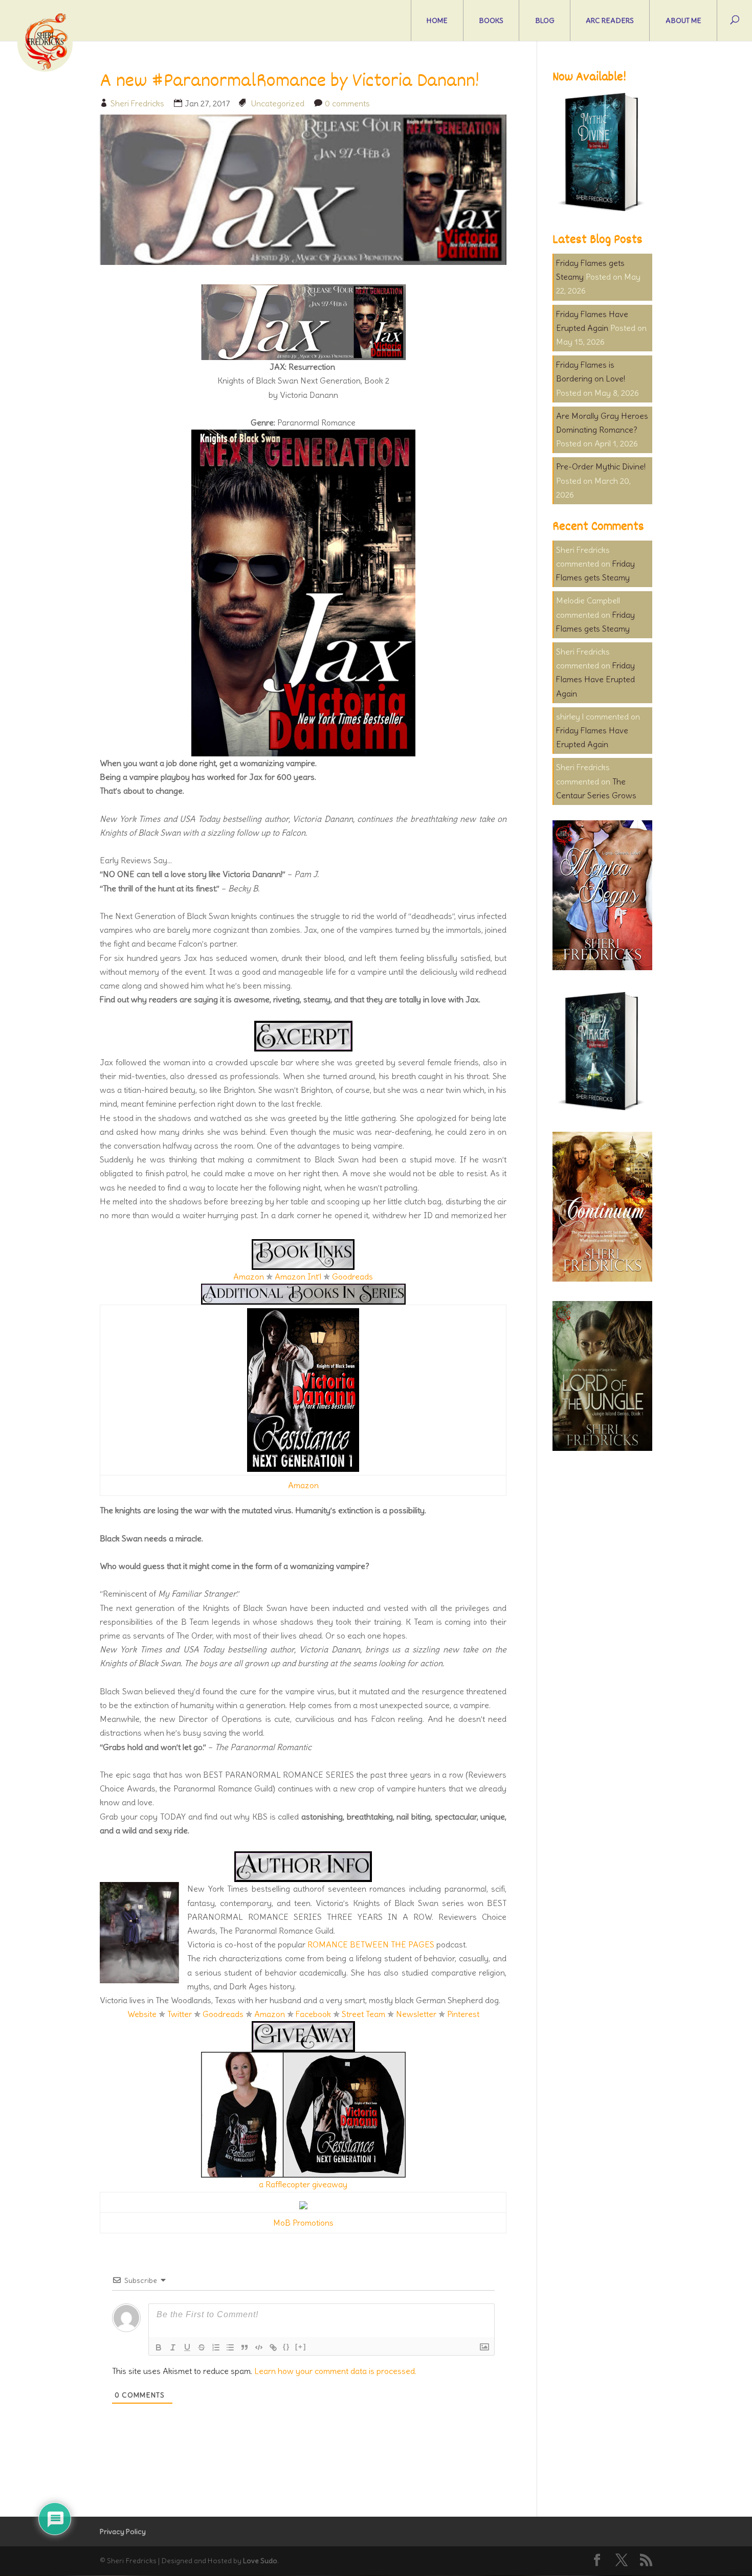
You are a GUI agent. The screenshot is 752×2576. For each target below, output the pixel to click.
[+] (301, 2347)
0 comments (347, 103)
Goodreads (352, 1276)
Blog (545, 20)
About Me (683, 20)
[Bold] (159, 2347)
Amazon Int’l (298, 1276)
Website (142, 2014)
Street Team (363, 2014)
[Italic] (173, 2347)
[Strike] (202, 2347)
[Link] (273, 2347)
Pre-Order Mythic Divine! (601, 466)
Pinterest (463, 2014)
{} (286, 2347)
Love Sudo (260, 2561)
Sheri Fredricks (137, 103)
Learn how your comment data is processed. (335, 2371)
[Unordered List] (230, 2347)
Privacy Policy (123, 2532)
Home (437, 20)
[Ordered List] (216, 2347)
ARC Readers (610, 20)
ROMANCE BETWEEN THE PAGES (371, 1944)
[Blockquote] (245, 2347)
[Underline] (187, 2347)
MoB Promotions (303, 2223)
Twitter (180, 2014)
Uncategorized (278, 103)
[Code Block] (259, 2347)
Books (491, 20)
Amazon (249, 1276)
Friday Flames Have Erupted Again (595, 679)
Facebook (313, 2014)
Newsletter (416, 2014)
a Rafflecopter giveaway (303, 2184)
